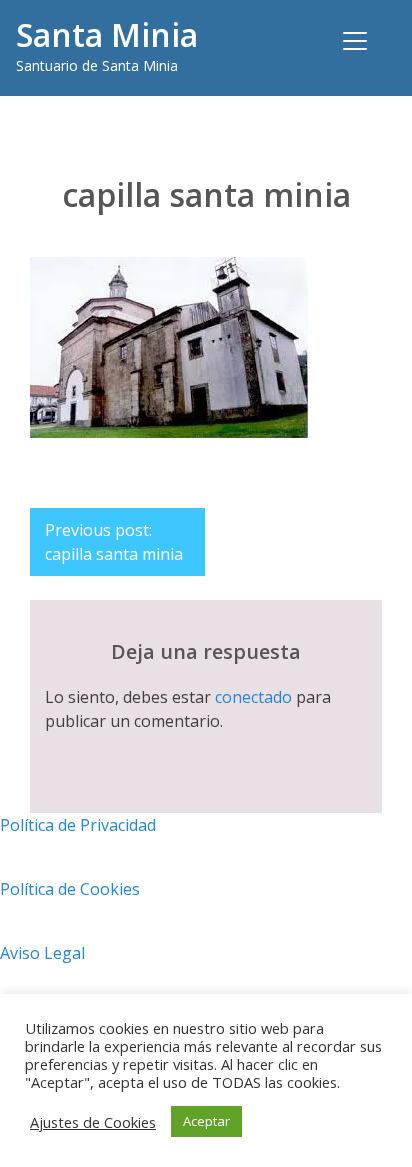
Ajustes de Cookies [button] (93, 1122)
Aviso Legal (42, 953)
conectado (253, 697)
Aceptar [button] (206, 1121)
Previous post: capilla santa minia (114, 542)
